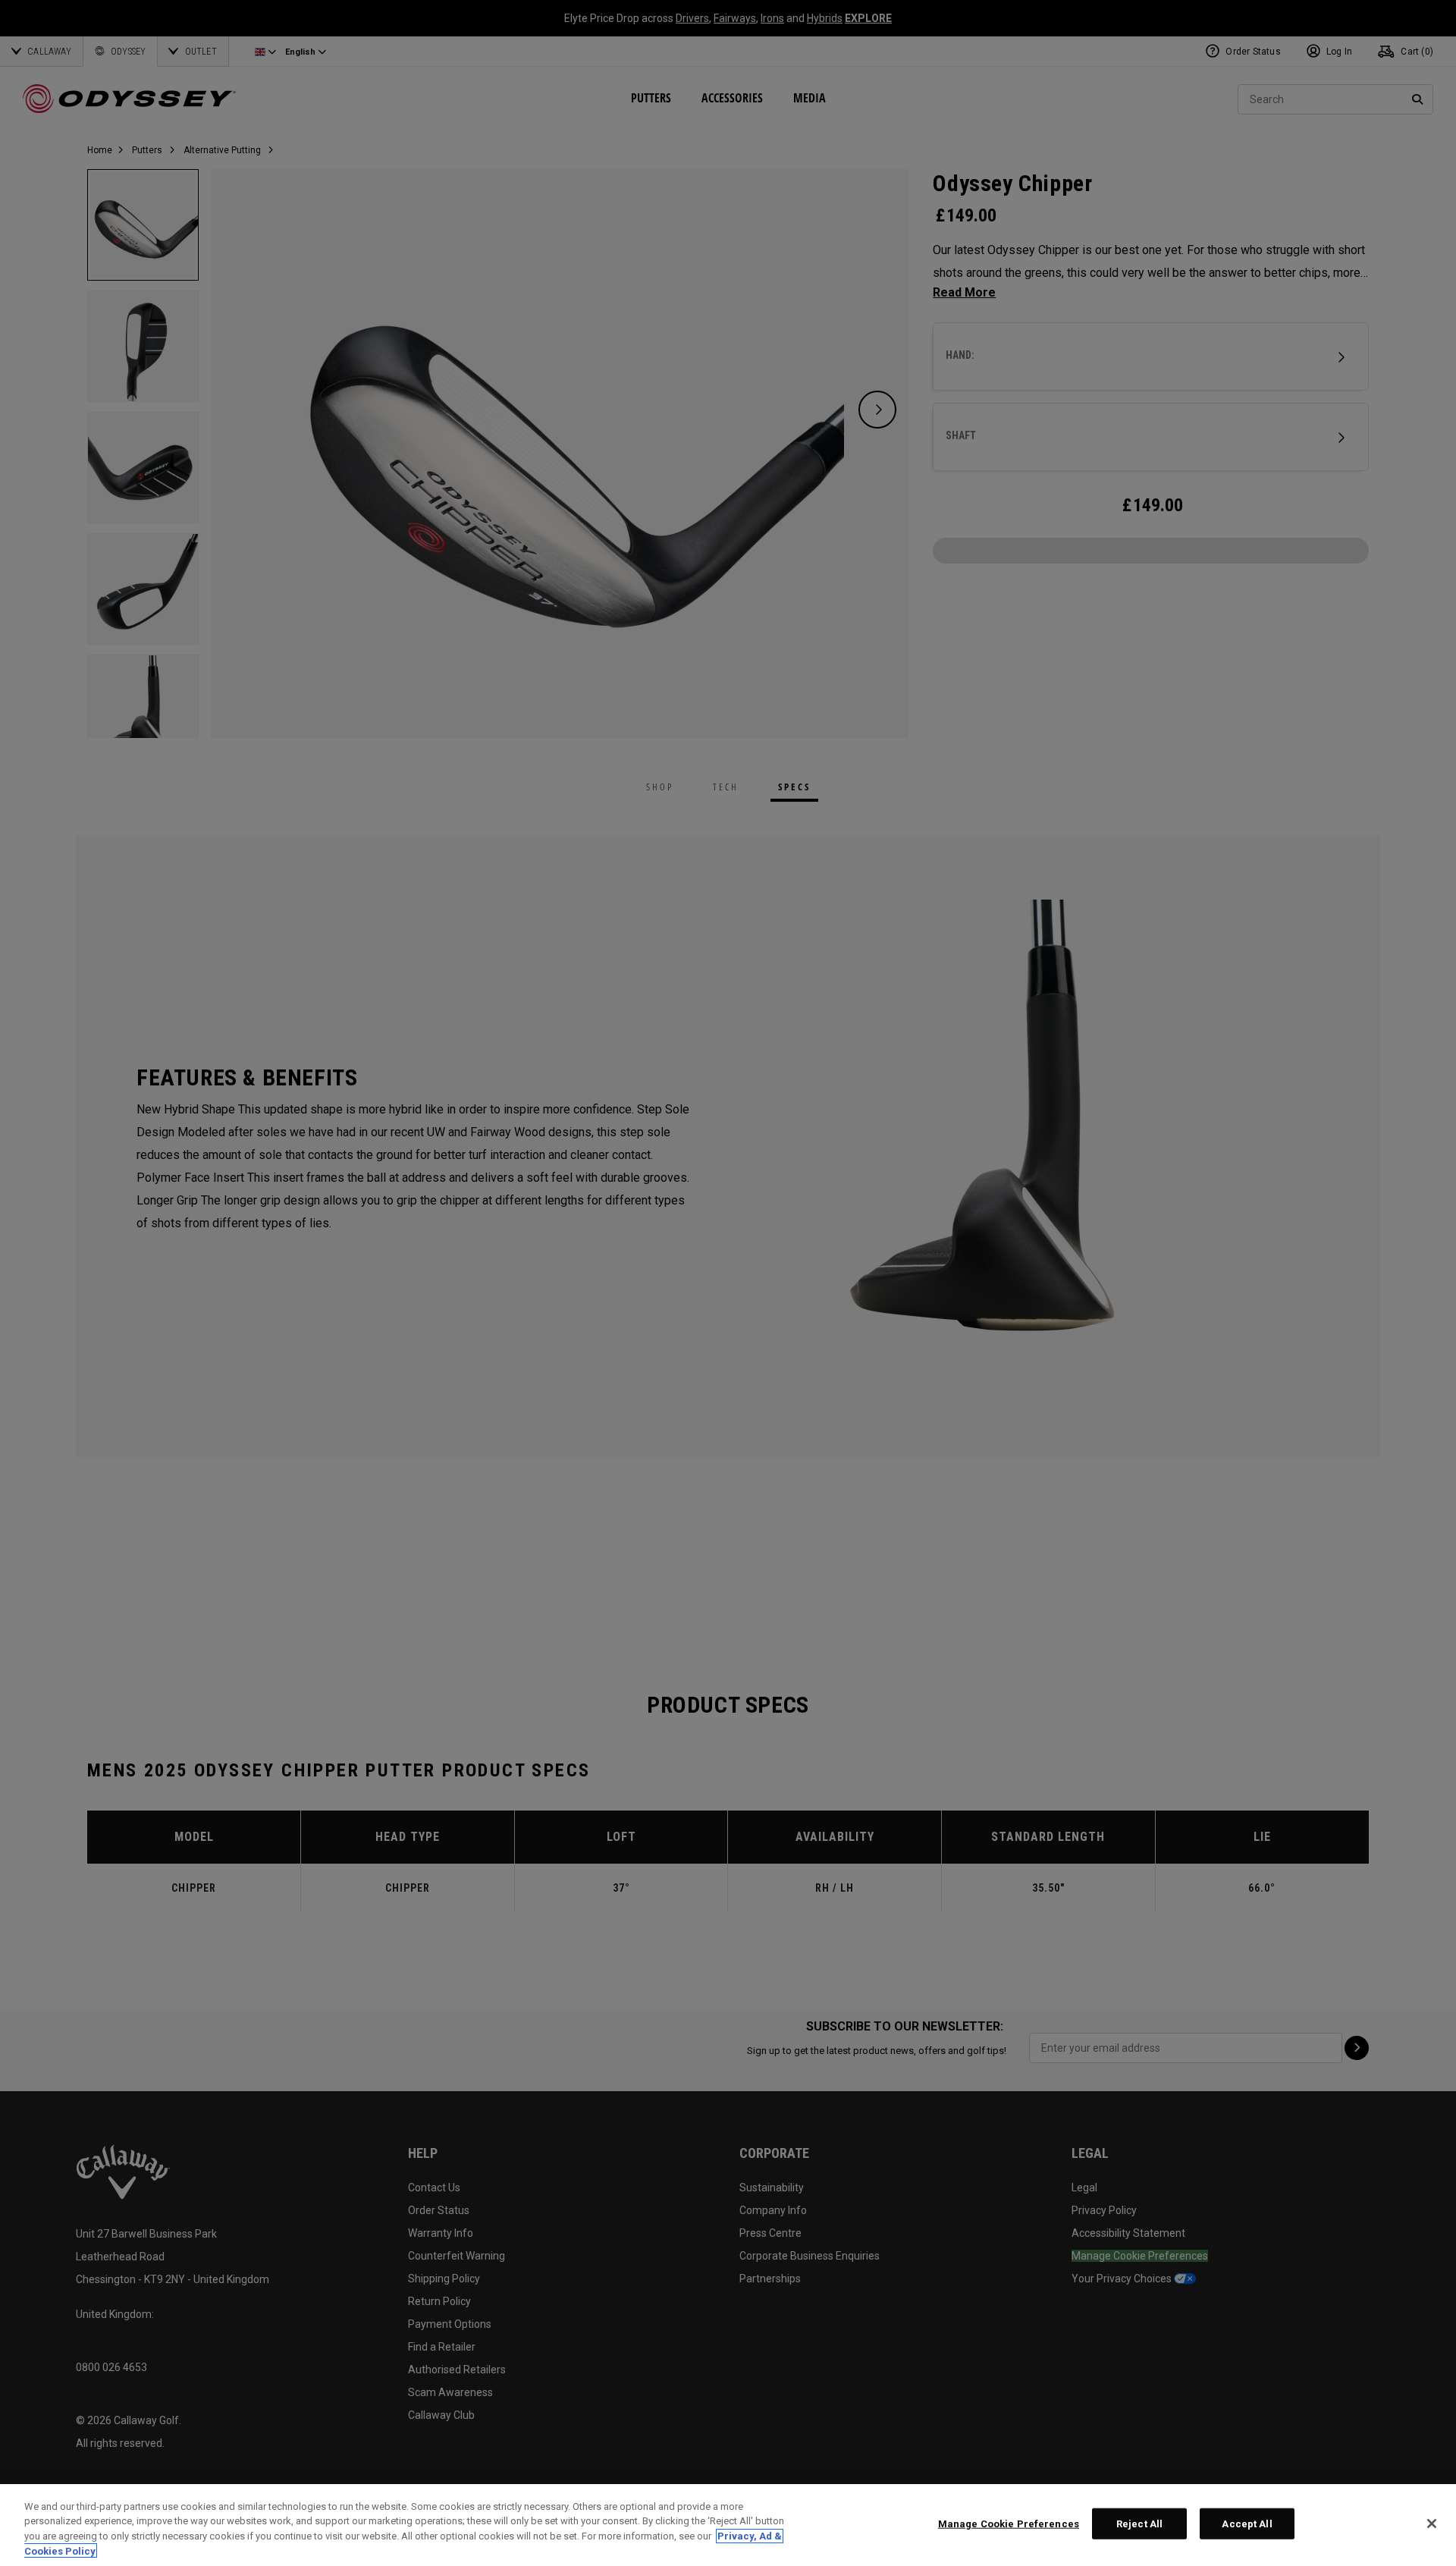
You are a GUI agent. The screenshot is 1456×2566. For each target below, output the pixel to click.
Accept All (1247, 2524)
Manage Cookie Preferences (1009, 2524)
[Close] (1432, 2524)
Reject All (1139, 2524)
